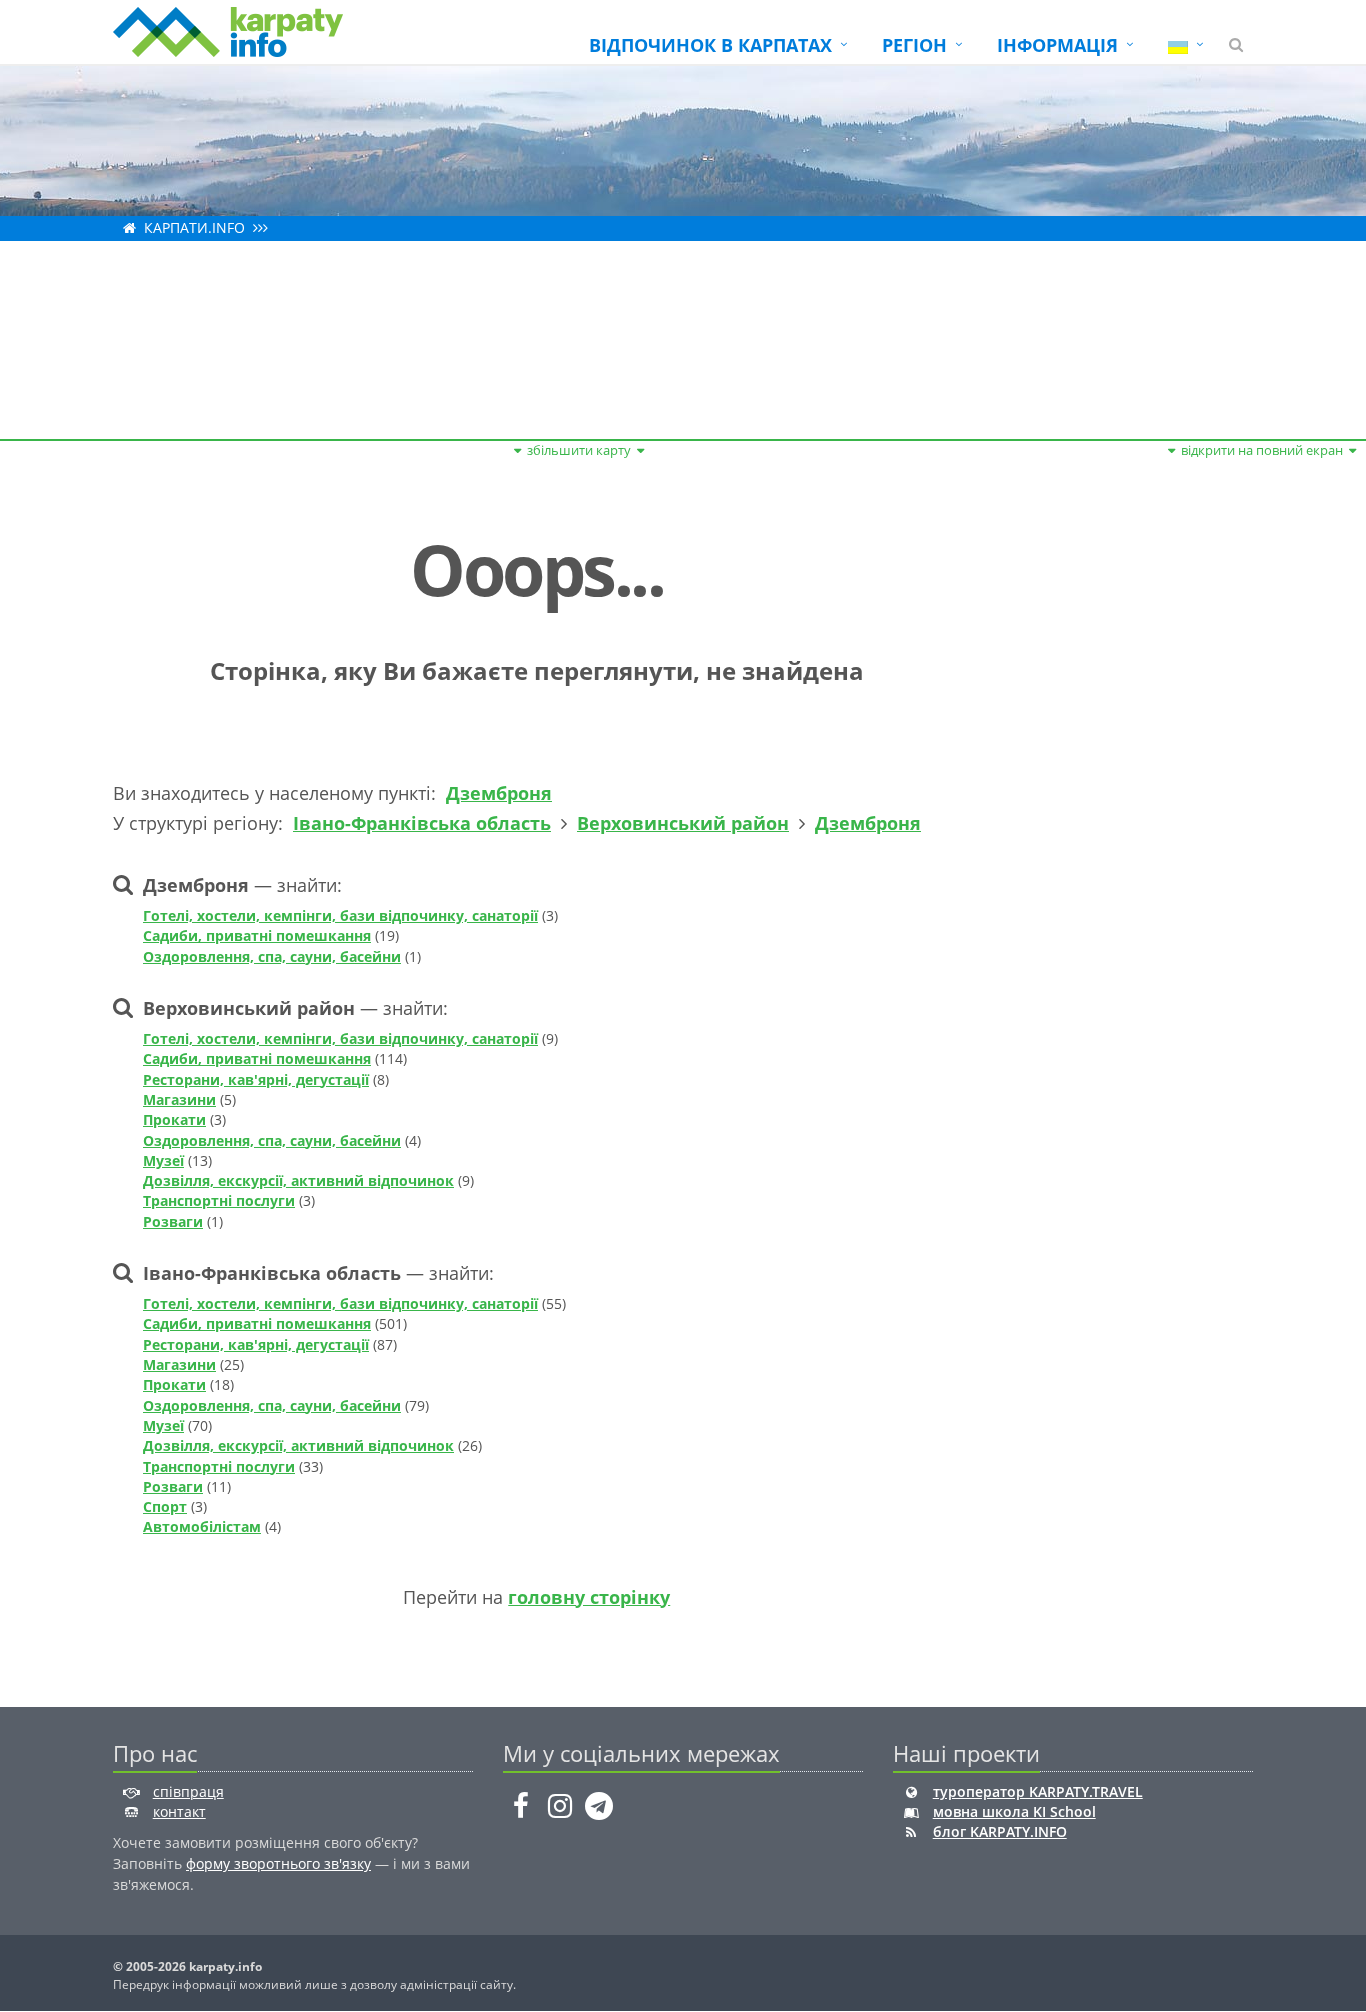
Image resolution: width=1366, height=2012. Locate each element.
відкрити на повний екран (1262, 450)
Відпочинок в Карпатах (710, 45)
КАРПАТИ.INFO (194, 227)
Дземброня (499, 793)
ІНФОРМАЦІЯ (1057, 45)
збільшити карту (579, 450)
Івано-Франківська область (422, 823)
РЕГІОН (914, 45)
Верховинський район (683, 823)
